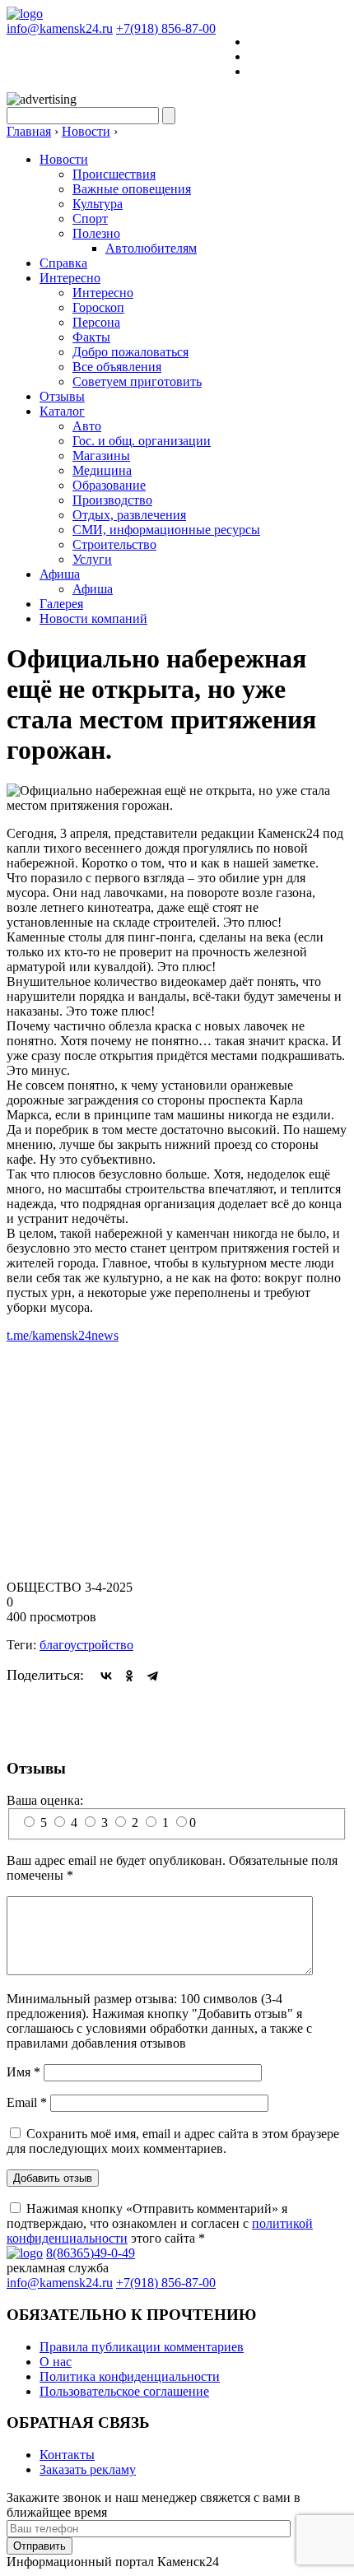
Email (27, 2102)
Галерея (61, 604)
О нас (56, 2362)
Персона (96, 322)
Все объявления (117, 367)
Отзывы (62, 396)
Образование (109, 485)
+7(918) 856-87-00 (166, 28)
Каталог (62, 411)
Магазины (101, 456)
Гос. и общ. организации (142, 441)
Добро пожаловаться (130, 352)
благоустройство (86, 1645)
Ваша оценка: (45, 1800)
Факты (91, 337)
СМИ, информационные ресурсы (166, 530)
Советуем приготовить (137, 381)
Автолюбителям (151, 248)
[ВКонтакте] (106, 1676)
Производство (112, 500)
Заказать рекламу (88, 2469)
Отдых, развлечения (129, 515)
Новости (64, 159)
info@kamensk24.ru (60, 28)
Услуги (92, 559)
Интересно (70, 278)
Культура (98, 204)
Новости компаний (93, 618)
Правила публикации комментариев (142, 2347)
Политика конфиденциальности (130, 2376)
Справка (63, 263)
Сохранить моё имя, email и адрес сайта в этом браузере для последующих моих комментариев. (173, 2141)
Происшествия (114, 174)
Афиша (60, 574)
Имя (23, 2072)
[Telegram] (152, 1676)
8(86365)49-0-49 (91, 2253)
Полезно (96, 233)
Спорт (90, 219)
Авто (87, 426)
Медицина (102, 470)
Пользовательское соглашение (124, 2391)
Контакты (67, 2455)
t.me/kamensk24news (63, 1335)
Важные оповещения (132, 189)
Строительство (114, 544)
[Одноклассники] (129, 1676)
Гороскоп (98, 307)
